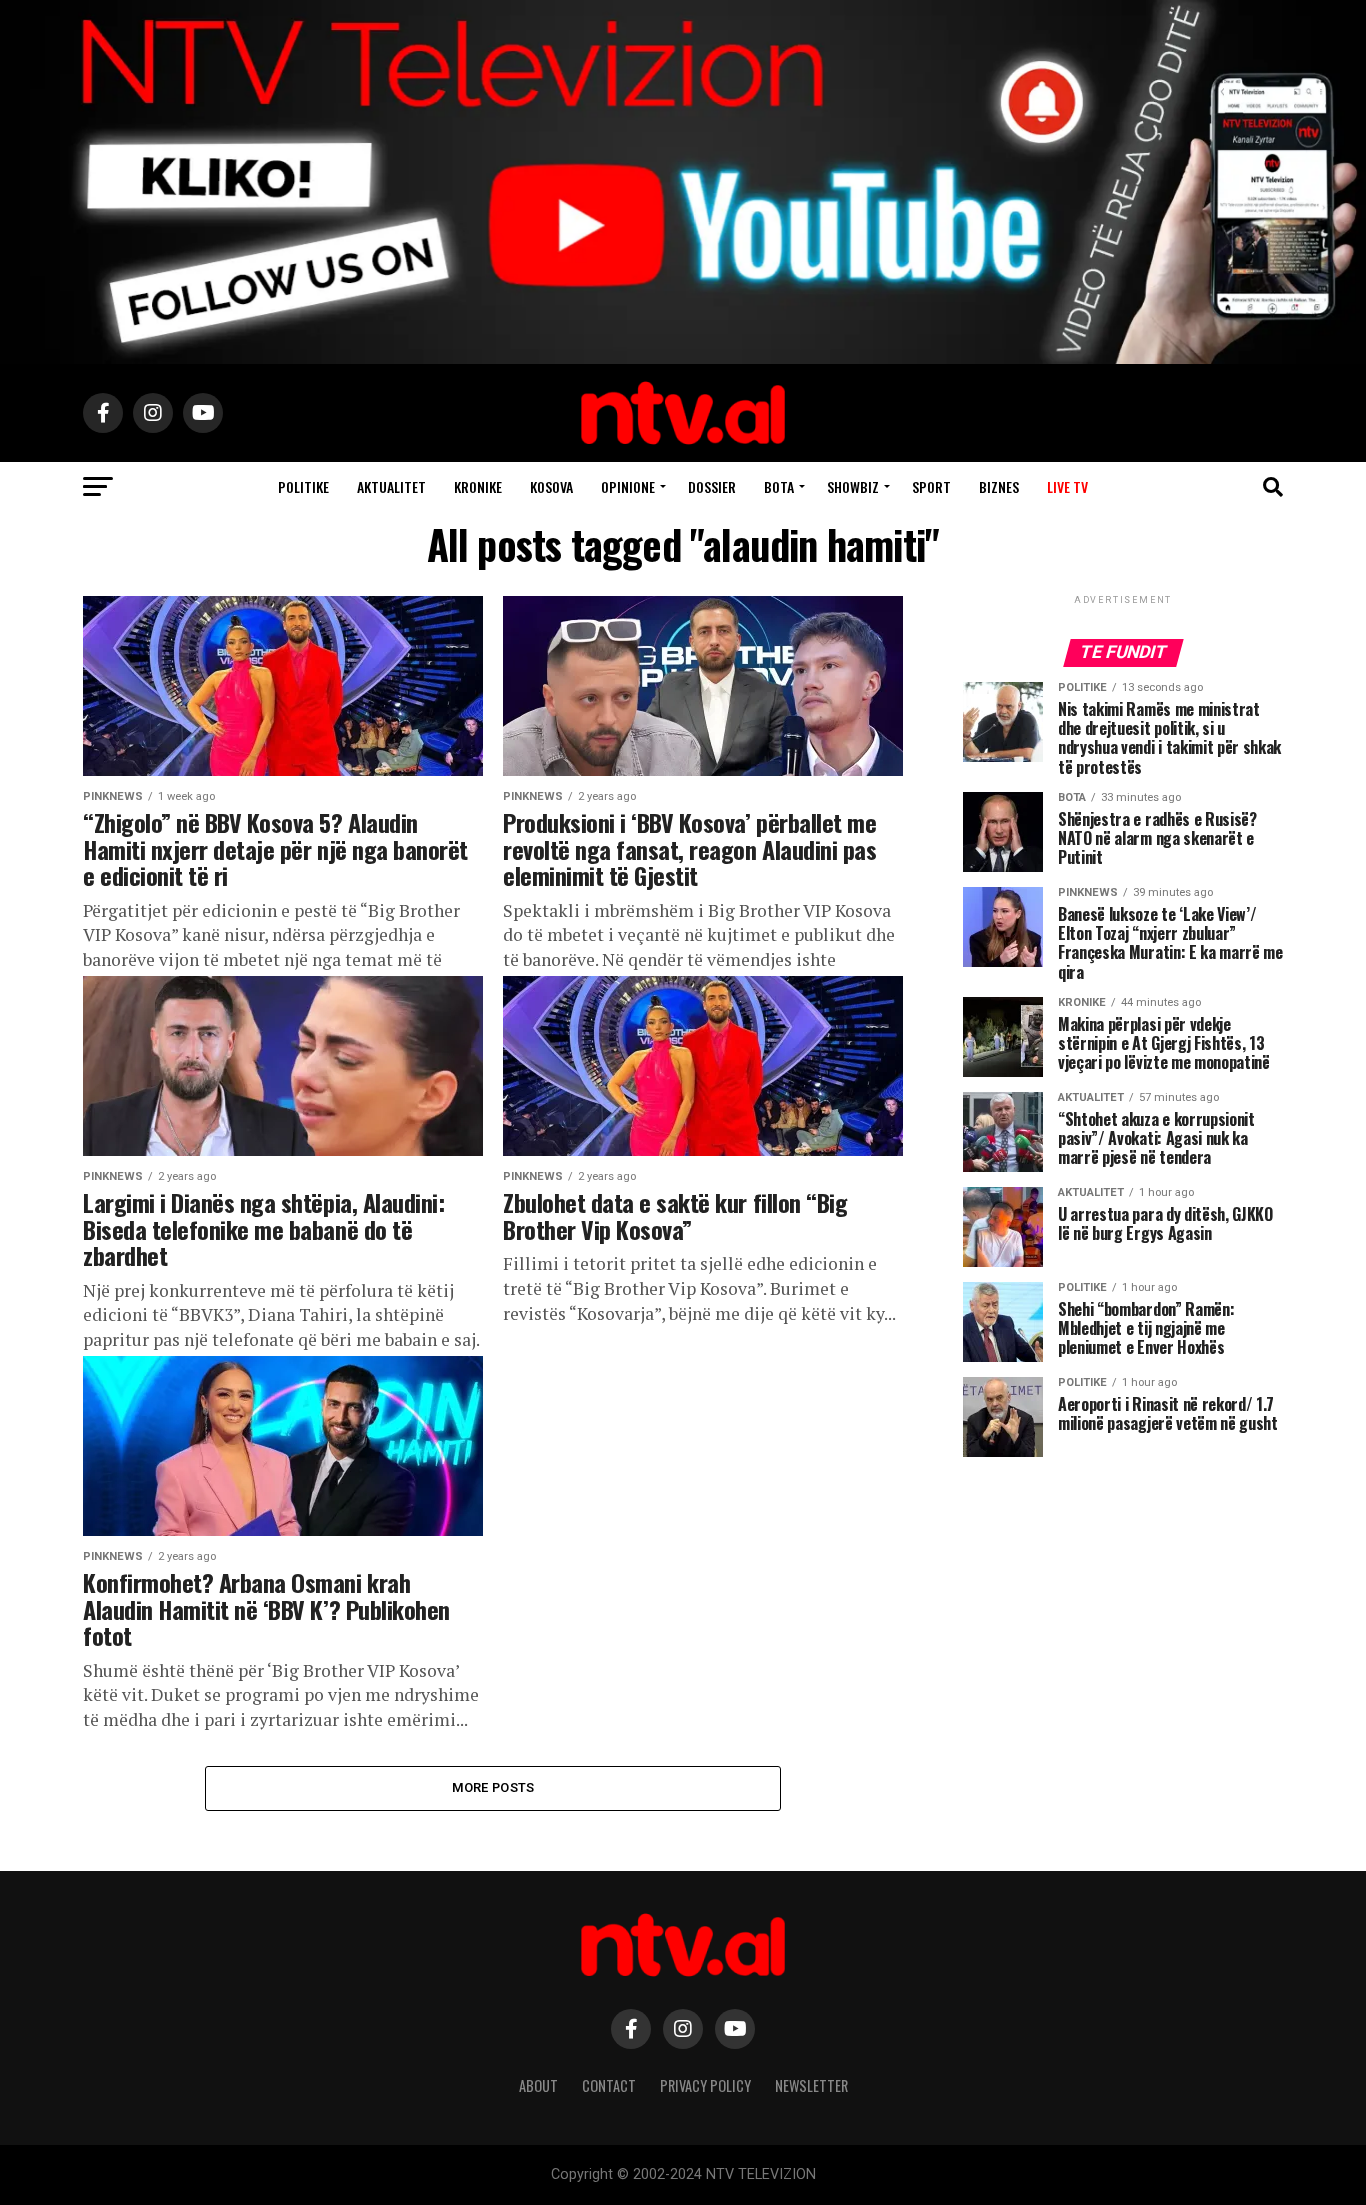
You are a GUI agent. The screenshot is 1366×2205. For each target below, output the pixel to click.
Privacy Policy (705, 2085)
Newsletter (811, 2085)
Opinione (628, 486)
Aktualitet (391, 486)
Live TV (1067, 486)
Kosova (551, 486)
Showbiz (853, 486)
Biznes (999, 486)
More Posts (493, 1787)
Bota (779, 486)
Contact (609, 2085)
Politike (303, 486)
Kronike (478, 486)
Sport (931, 486)
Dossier (712, 486)
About (538, 2085)
